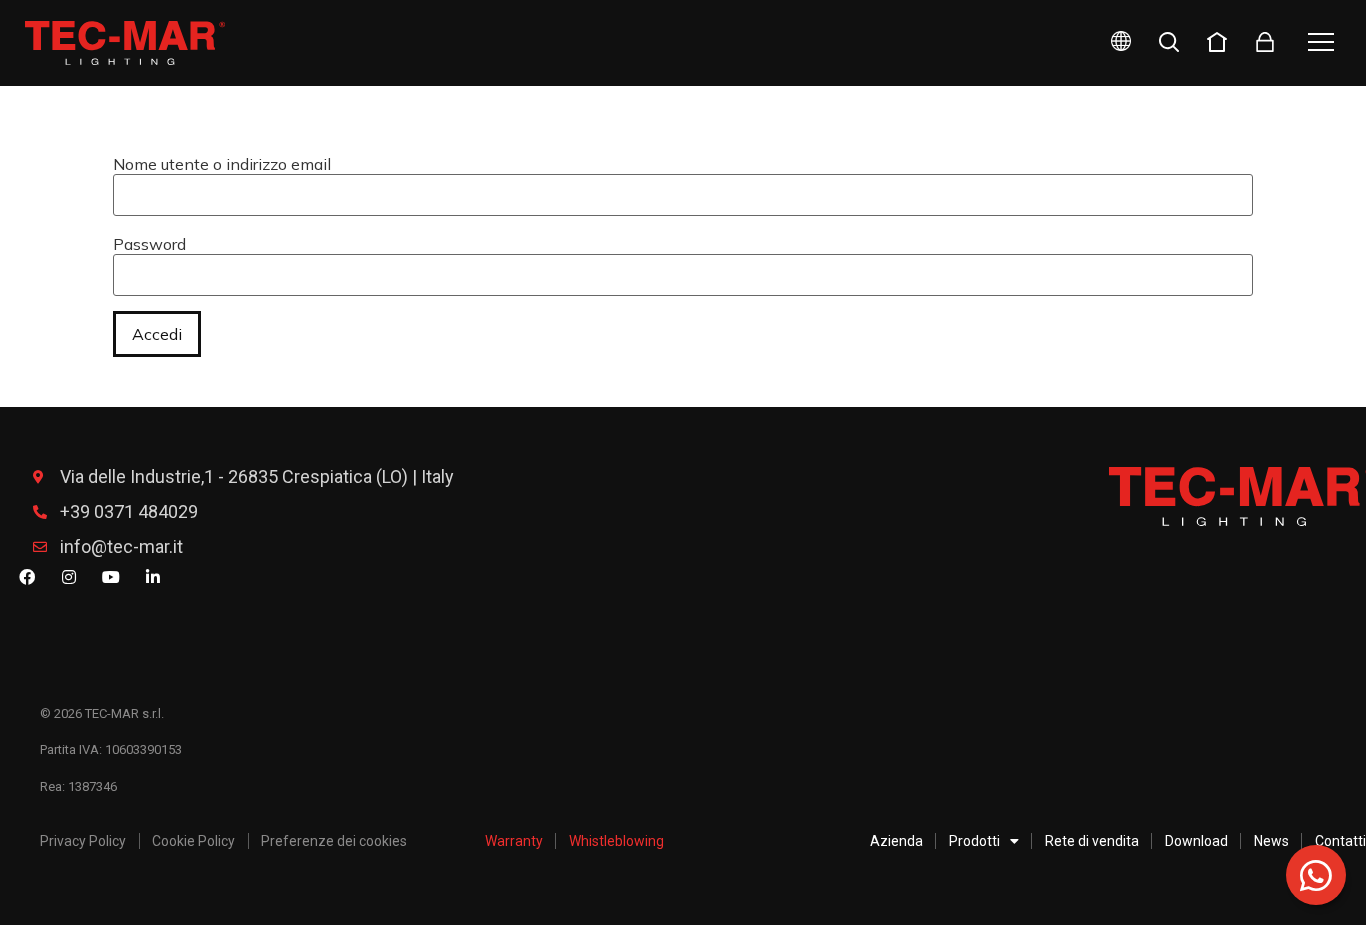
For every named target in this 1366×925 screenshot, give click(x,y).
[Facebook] (27, 577)
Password (149, 244)
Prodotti (974, 841)
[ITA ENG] (1113, 43)
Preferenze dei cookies (334, 841)
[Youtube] (111, 577)
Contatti (1340, 841)
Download (1196, 841)
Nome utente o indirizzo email (222, 164)
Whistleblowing (616, 841)
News (1271, 841)
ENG (1097, 112)
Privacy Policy (83, 841)
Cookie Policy (193, 841)
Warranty (514, 841)
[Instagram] (69, 577)
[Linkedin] (153, 577)
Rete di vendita (1092, 841)
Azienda (896, 841)
